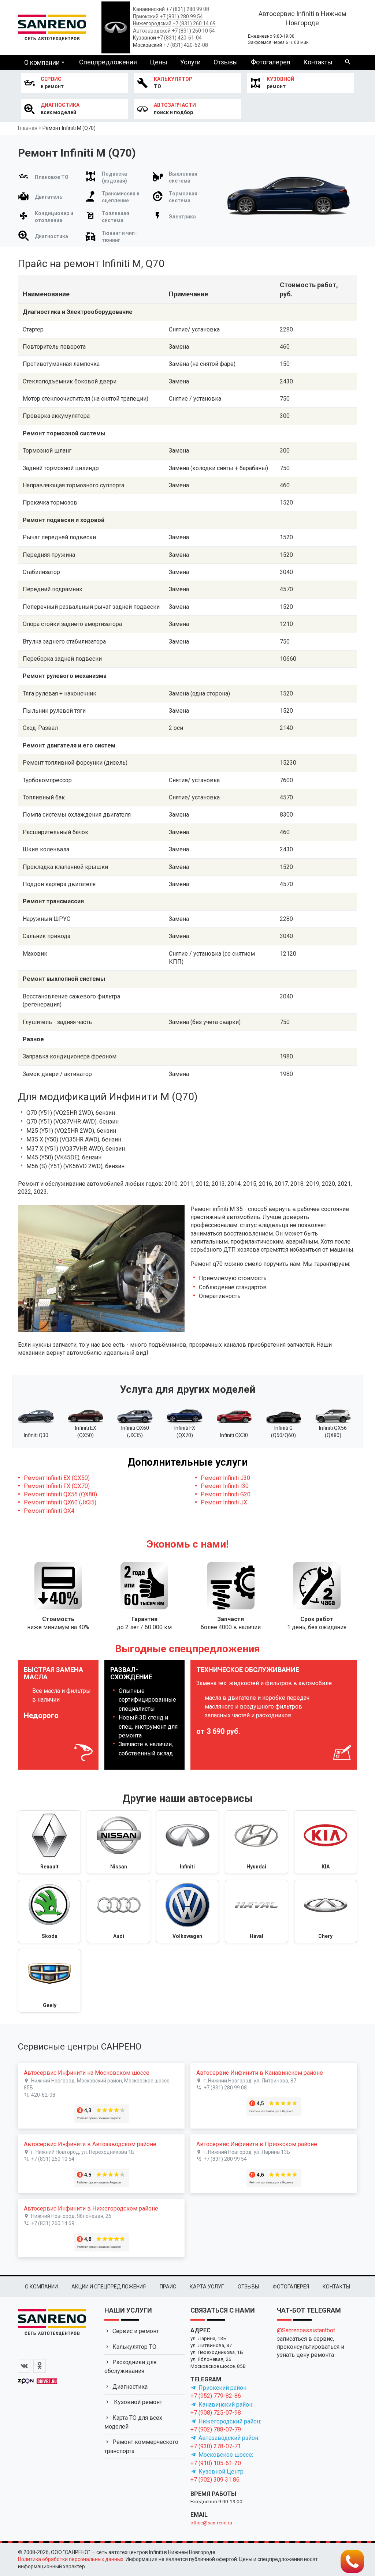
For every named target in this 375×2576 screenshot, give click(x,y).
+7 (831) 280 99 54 (181, 16)
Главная (28, 128)
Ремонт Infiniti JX (224, 1502)
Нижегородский (152, 23)
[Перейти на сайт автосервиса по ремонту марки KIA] (326, 1842)
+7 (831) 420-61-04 (179, 38)
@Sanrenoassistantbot (306, 2330)
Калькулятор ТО (134, 2347)
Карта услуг (207, 2287)
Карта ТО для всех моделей (133, 2422)
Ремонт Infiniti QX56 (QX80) (60, 1494)
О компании (42, 62)
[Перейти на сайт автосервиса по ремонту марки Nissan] (118, 1842)
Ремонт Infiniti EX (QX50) (57, 1478)
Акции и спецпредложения (109, 2287)
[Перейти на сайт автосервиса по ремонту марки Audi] (118, 1912)
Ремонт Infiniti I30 (225, 1486)
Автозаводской (152, 31)
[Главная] (52, 26)
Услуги (190, 62)
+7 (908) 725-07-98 (216, 2413)
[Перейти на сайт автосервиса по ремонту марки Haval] (256, 1912)
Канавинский (149, 9)
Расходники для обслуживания (130, 2367)
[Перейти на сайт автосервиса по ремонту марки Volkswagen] (187, 1912)
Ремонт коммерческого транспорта (141, 2446)
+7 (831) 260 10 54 (193, 31)
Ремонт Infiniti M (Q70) (69, 128)
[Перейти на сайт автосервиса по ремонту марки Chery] (326, 1912)
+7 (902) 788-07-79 (216, 2429)
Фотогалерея (271, 62)
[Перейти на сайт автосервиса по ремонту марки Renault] (49, 1842)
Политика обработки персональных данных (71, 2559)
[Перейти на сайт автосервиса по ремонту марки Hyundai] (256, 1842)
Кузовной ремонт (137, 2402)
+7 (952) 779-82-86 (216, 2396)
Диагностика (130, 2387)
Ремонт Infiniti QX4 (49, 1511)
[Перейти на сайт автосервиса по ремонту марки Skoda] (49, 1912)
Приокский (146, 16)
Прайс (168, 2287)
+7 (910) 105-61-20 (216, 2463)
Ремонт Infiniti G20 (226, 1494)
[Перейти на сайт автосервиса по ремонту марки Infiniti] (187, 1842)
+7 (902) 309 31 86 (215, 2480)
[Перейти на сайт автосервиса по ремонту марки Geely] (49, 1981)
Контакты (318, 62)
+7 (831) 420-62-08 (186, 45)
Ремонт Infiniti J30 (225, 1478)
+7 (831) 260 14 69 (194, 23)
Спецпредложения (108, 62)
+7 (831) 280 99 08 (187, 9)
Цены (159, 62)
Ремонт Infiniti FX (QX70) (57, 1486)
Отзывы (226, 62)
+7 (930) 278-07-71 (216, 2446)
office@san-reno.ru (211, 2523)
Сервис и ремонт (136, 2331)
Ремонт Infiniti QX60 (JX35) (60, 1502)
